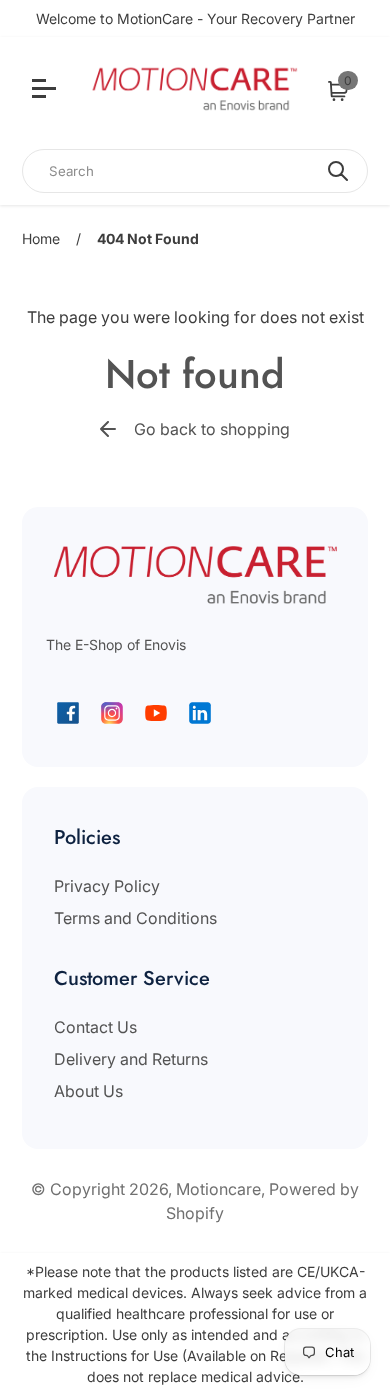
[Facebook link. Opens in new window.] (68, 713)
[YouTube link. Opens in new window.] (156, 713)
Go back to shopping (212, 429)
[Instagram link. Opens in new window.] (112, 713)
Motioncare (218, 1189)
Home (41, 238)
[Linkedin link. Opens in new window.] (200, 713)
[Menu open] (46, 91)
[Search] (338, 171)
